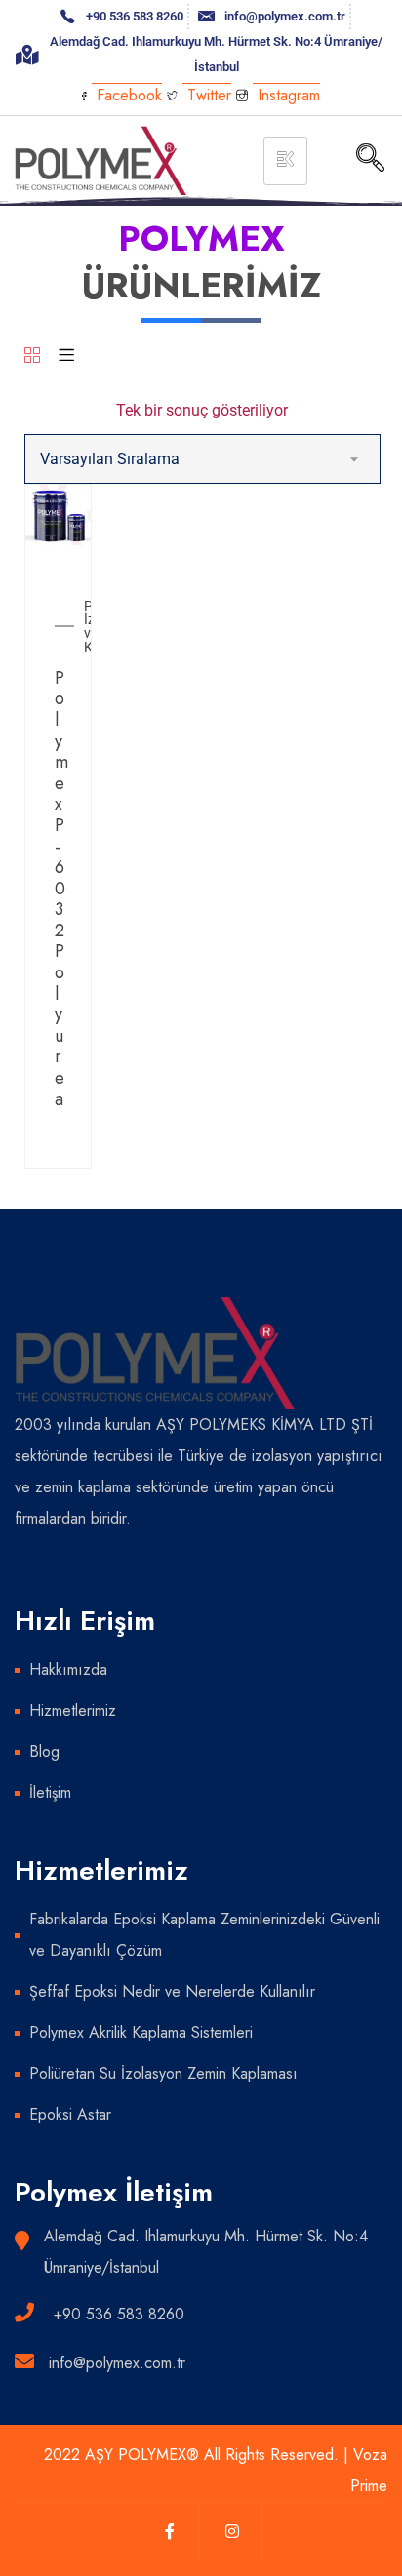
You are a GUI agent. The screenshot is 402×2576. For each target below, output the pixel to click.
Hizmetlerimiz (73, 1710)
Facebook (127, 95)
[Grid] (32, 357)
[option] (58, 515)
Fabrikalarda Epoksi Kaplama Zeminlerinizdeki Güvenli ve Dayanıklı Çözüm (204, 1935)
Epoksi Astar (70, 2114)
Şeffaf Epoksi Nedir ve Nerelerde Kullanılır (172, 1991)
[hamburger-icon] (285, 161)
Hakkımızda (68, 1669)
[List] (66, 357)
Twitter (207, 95)
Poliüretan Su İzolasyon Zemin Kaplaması (163, 2073)
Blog (44, 1751)
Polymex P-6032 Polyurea (61, 889)
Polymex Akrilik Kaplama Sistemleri (141, 2032)
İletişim (50, 1792)
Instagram (286, 95)
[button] (371, 160)
